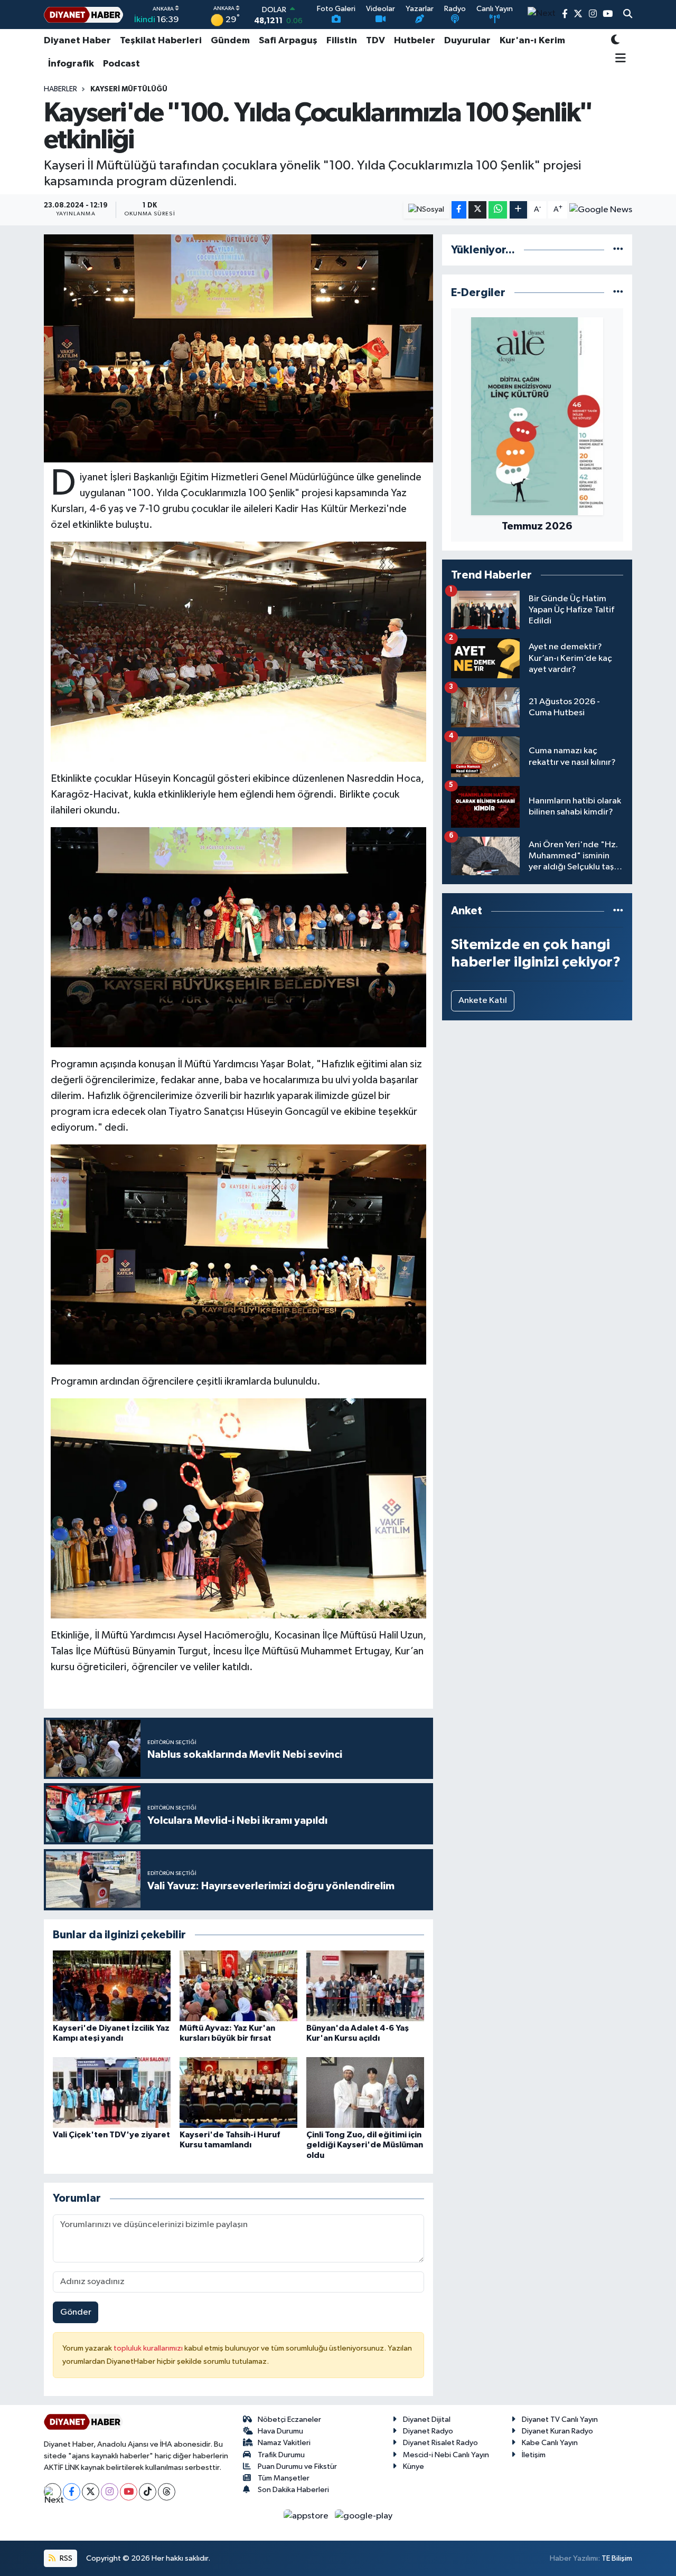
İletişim (534, 2455)
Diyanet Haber (77, 41)
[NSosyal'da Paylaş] (426, 210)
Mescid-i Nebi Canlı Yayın (446, 2455)
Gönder (76, 2312)
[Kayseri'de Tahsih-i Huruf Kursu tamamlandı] (238, 2092)
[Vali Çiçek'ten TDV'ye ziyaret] (112, 2092)
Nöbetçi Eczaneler (289, 2419)
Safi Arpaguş (288, 41)
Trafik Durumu (281, 2455)
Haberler (60, 89)
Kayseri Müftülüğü (129, 89)
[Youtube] (129, 2492)
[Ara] (628, 15)
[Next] (53, 2492)
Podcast (121, 64)
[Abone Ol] (601, 210)
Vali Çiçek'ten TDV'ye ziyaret (111, 2135)
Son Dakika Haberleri (293, 2490)
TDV (375, 41)
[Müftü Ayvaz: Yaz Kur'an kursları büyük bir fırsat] (238, 1986)
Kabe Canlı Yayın (550, 2443)
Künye (414, 2466)
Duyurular (467, 41)
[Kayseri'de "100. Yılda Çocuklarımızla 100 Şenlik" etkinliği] (238, 348)
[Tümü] (618, 250)
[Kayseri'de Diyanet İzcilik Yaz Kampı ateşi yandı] (112, 1986)
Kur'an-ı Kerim (532, 41)
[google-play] (364, 2516)
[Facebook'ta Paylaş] (459, 210)
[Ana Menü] (619, 59)
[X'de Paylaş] (477, 210)
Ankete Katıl (483, 1001)
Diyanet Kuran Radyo (557, 2431)
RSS (65, 2558)
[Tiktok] (148, 2492)
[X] (91, 2492)
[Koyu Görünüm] (615, 41)
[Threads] (167, 2492)
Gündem (230, 41)
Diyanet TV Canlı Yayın (560, 2419)
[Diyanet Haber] (83, 15)
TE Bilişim (617, 2558)
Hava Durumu (280, 2431)
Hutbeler (415, 41)
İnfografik (71, 64)
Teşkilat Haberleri (161, 41)
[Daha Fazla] (518, 210)
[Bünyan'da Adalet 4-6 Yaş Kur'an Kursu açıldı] (365, 1986)
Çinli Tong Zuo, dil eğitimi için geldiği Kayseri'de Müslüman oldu (365, 2145)
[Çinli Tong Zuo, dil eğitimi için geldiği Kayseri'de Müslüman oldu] (365, 2092)
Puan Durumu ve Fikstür (297, 2466)
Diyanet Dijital (427, 2419)
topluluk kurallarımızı (149, 2348)
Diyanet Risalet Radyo (440, 2443)
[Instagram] (110, 2492)
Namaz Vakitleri (284, 2443)
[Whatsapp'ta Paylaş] (498, 210)
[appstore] (307, 2516)
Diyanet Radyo (428, 2431)
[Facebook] (72, 2492)
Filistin (342, 41)
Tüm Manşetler (284, 2478)
